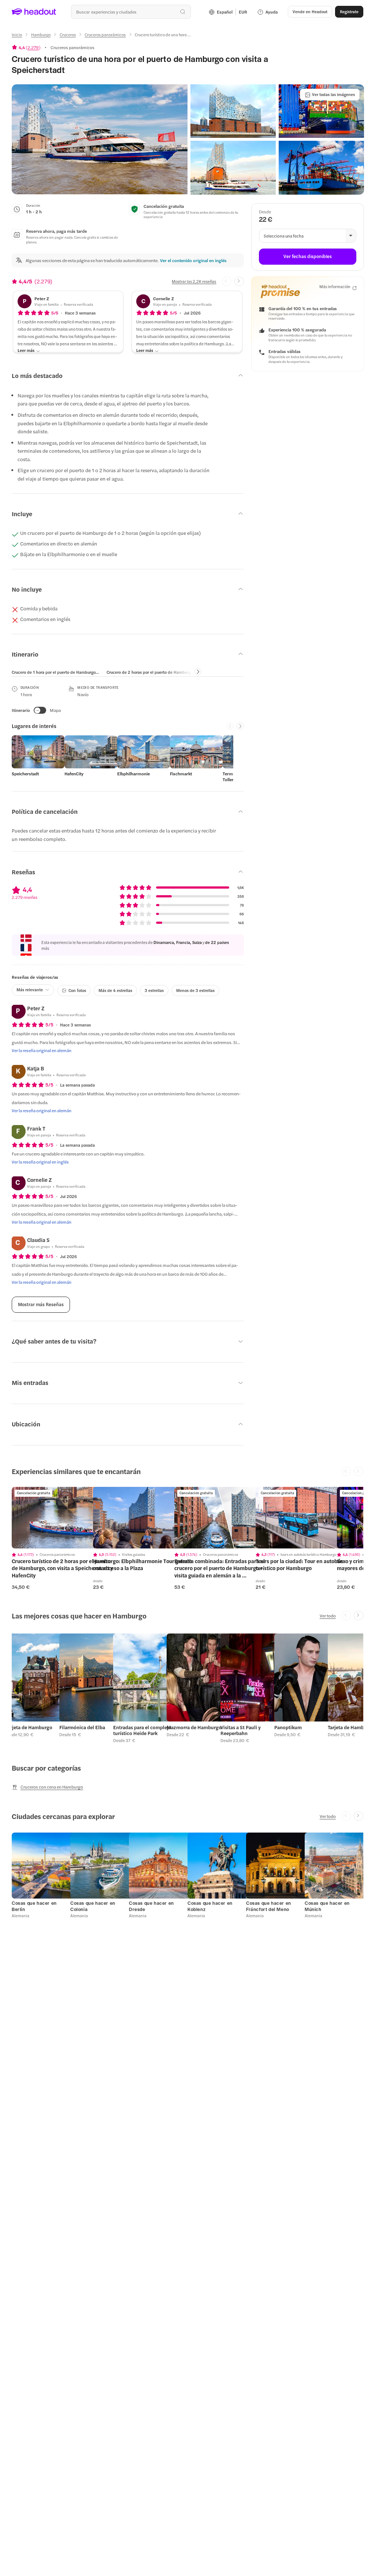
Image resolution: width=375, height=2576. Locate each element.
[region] (63, 1518)
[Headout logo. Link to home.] (34, 12)
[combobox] (131, 12)
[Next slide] (239, 282)
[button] (100, 139)
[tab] (56, 672)
